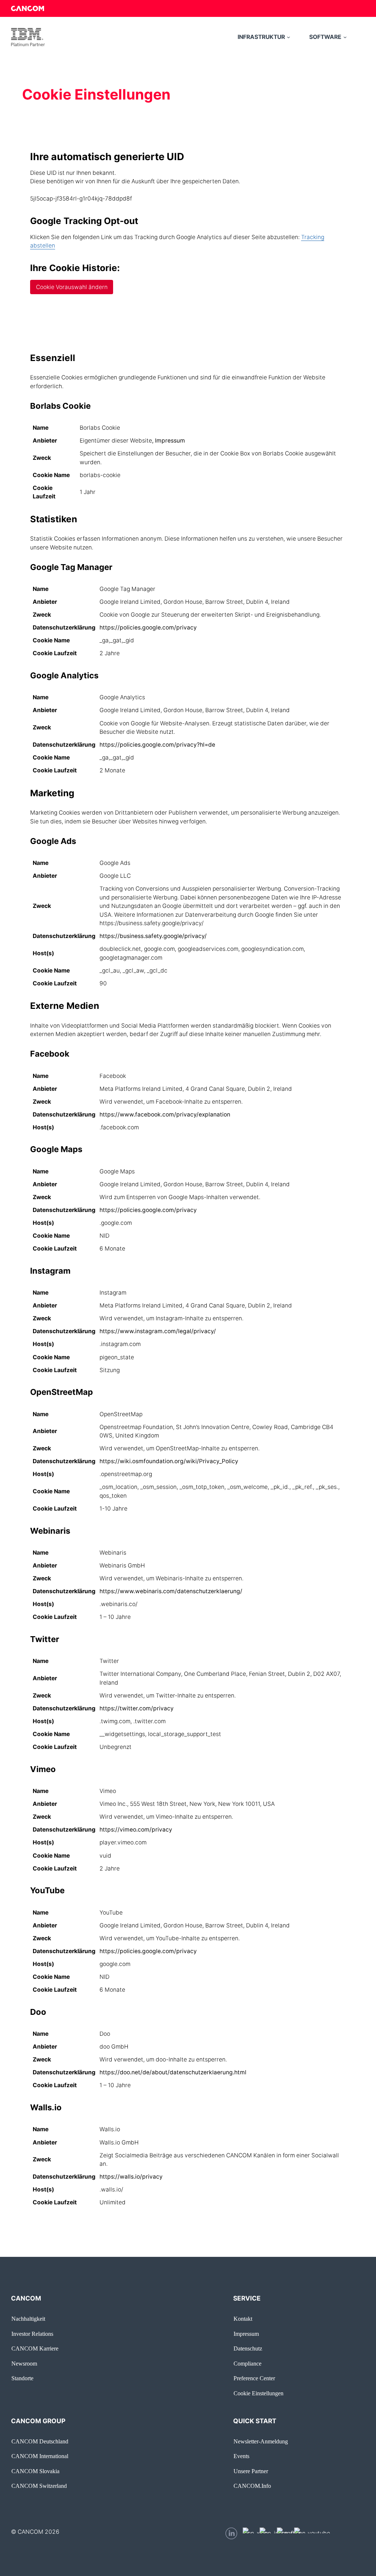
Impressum (170, 441)
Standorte (22, 2378)
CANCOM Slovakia (35, 2471)
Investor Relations (32, 2334)
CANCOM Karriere (35, 2348)
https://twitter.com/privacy (137, 1708)
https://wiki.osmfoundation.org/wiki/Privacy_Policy (169, 1461)
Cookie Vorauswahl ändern (72, 287)
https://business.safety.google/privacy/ (153, 936)
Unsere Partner (251, 2471)
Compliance (247, 2364)
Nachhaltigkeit (28, 2319)
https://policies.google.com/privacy (148, 627)
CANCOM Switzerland (39, 2486)
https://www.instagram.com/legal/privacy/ (158, 1331)
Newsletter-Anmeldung (261, 2441)
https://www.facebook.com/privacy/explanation (165, 1114)
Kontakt (243, 2319)
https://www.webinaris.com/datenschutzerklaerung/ (171, 1591)
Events (241, 2456)
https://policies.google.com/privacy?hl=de (157, 745)
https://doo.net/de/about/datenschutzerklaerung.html (173, 2072)
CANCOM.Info (252, 2486)
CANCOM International (40, 2456)
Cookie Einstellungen (258, 2393)
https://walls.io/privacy (131, 2177)
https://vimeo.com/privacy (136, 1830)
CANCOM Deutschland (40, 2441)
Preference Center (254, 2378)
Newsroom (24, 2364)
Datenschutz (248, 2348)
